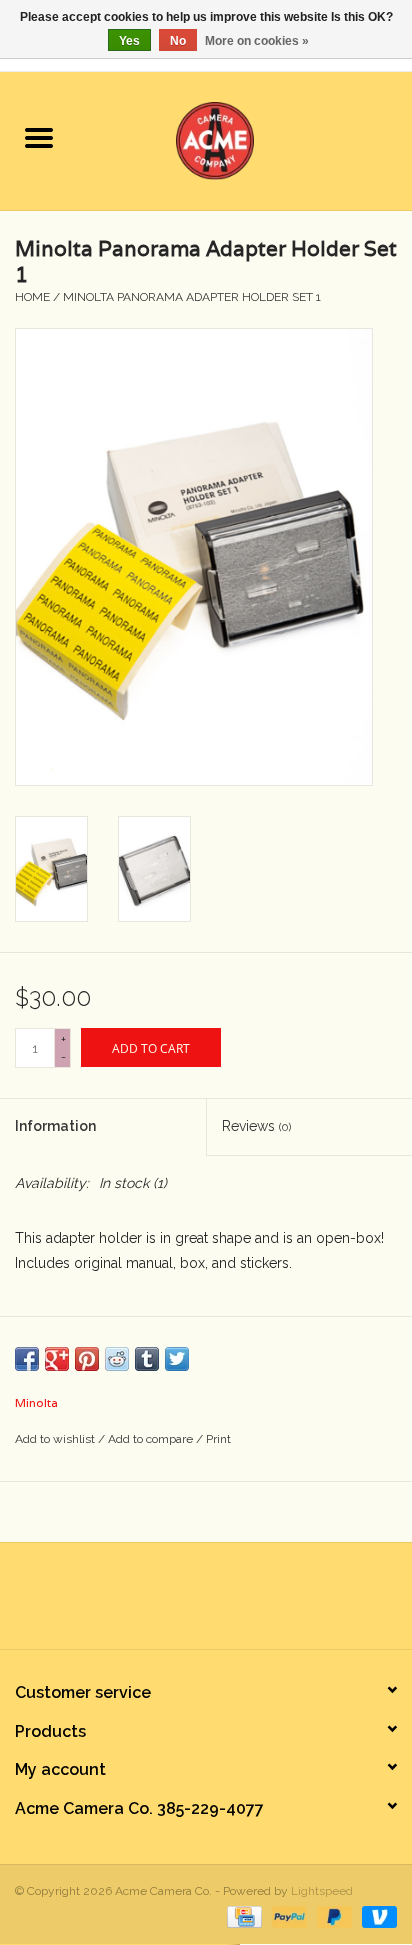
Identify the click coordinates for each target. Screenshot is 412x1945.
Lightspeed (322, 1891)
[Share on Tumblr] (147, 1359)
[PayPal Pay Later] (332, 1916)
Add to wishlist (56, 1439)
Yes (129, 41)
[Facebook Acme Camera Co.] (152, 1603)
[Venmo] (376, 1916)
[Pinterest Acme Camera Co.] (188, 1603)
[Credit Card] (242, 1916)
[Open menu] (39, 137)
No (178, 41)
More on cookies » (257, 41)
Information (55, 1126)
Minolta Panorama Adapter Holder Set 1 (192, 297)
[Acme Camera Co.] (245, 139)
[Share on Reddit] (117, 1359)
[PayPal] (287, 1916)
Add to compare (152, 1439)
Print (218, 1439)
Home (32, 297)
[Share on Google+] (57, 1359)
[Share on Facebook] (27, 1359)
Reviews (256, 1126)
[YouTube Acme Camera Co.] (224, 1603)
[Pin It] (87, 1359)
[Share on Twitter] (177, 1359)
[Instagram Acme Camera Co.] (260, 1603)
